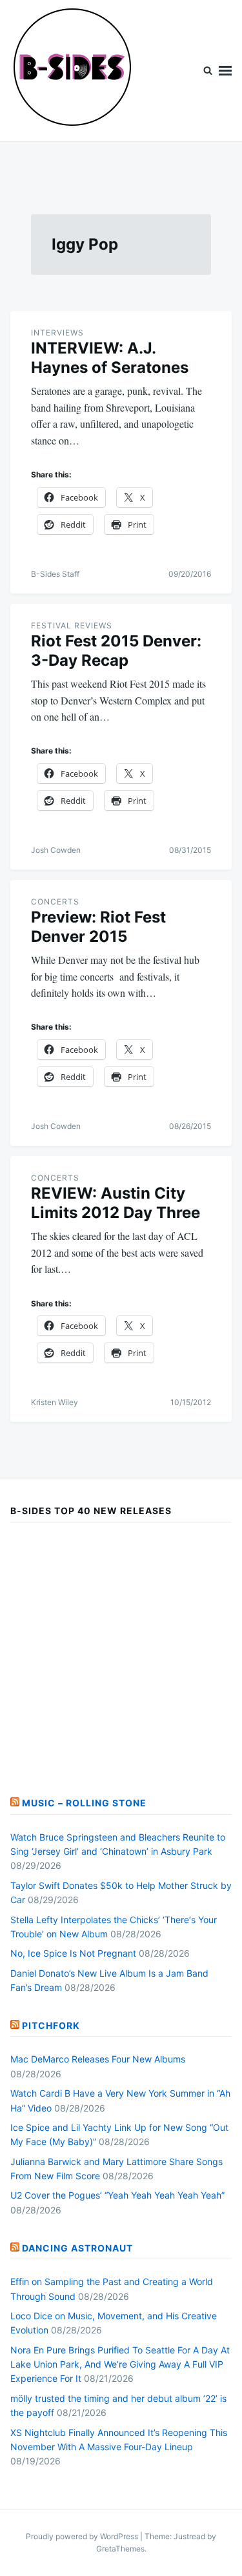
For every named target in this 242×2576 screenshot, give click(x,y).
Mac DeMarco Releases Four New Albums (98, 2059)
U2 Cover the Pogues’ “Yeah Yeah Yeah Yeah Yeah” (117, 2195)
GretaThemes (120, 2549)
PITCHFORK (51, 2025)
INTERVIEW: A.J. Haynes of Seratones (110, 358)
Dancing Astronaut (77, 2248)
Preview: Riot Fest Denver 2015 (98, 927)
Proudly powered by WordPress (83, 2536)
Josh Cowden (56, 850)
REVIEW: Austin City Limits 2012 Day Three (116, 1203)
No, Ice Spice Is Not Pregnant (73, 1953)
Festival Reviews (72, 625)
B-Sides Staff (55, 574)
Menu (225, 71)
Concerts (55, 902)
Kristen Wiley (55, 1402)
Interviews (57, 333)
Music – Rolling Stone (84, 1803)
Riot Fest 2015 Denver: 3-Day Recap (116, 651)
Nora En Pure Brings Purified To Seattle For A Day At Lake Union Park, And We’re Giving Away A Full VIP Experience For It (120, 2364)
